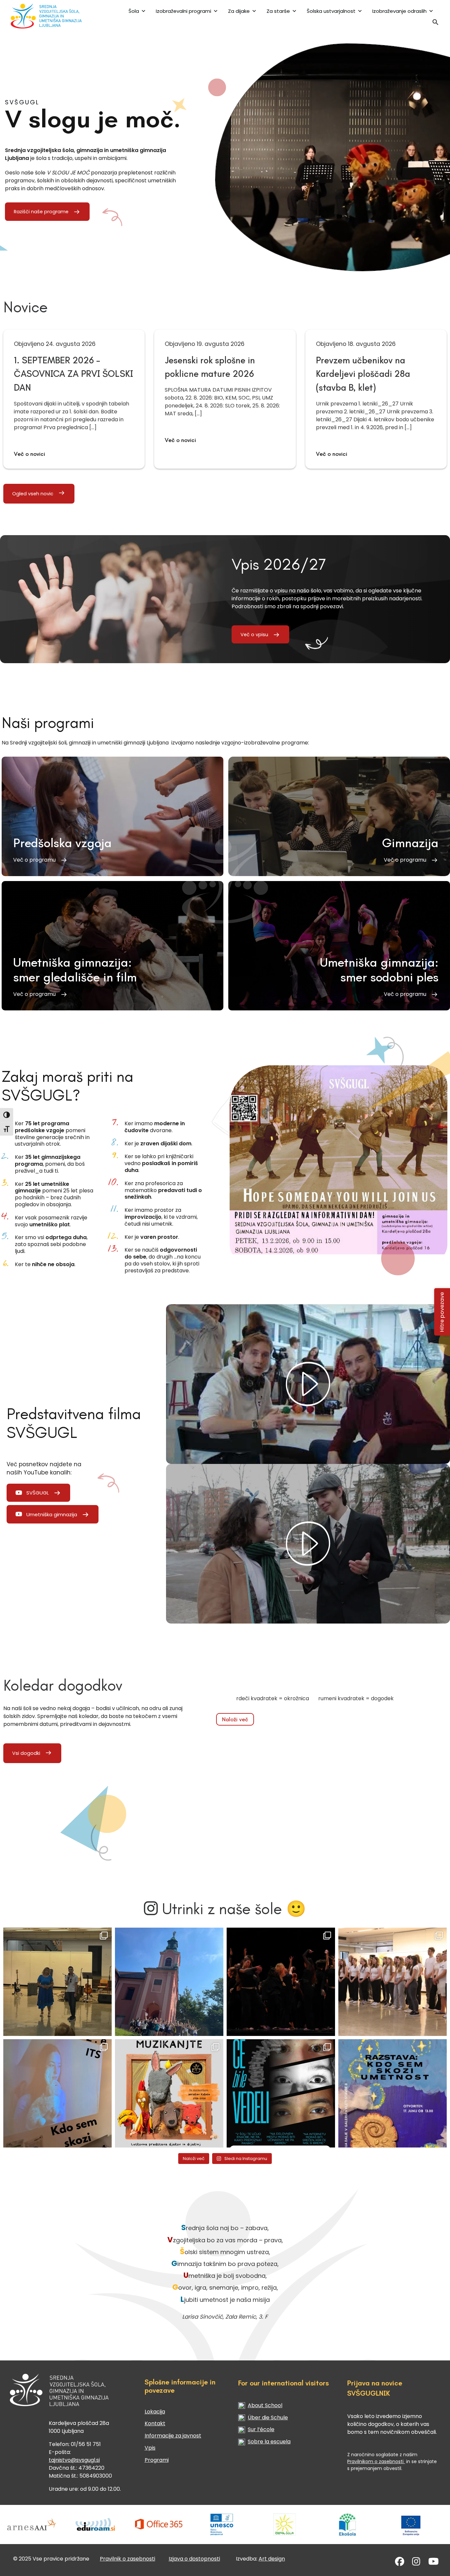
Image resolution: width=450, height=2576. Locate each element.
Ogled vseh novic (33, 494)
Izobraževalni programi (183, 11)
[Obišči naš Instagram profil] (416, 2563)
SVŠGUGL (38, 1493)
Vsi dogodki (26, 1753)
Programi (157, 2460)
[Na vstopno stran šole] (48, 16)
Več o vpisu (254, 635)
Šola (134, 11)
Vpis (150, 2448)
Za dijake (239, 11)
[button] (436, 24)
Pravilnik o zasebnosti (127, 2559)
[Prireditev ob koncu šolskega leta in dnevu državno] (57, 1982)
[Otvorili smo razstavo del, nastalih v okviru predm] (57, 2093)
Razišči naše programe (41, 212)
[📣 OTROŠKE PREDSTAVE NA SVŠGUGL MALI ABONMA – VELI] (169, 2093)
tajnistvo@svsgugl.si (74, 2460)
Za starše (278, 11)
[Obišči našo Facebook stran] (400, 2563)
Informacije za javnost (173, 2436)
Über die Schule (268, 2418)
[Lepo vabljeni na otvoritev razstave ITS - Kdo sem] (393, 2093)
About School (265, 2405)
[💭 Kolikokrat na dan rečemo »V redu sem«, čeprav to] (281, 2093)
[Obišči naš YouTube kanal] (434, 2563)
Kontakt (155, 2423)
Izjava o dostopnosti (194, 2559)
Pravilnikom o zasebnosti (376, 2461)
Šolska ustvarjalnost (331, 11)
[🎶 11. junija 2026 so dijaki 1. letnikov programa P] (393, 1982)
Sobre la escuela (269, 2442)
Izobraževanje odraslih (399, 11)
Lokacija (155, 2412)
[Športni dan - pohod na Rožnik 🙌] (169, 1982)
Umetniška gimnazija (52, 1514)
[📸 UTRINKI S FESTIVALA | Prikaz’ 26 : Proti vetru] (281, 1982)
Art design (272, 2559)
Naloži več (235, 1719)
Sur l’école (261, 2429)
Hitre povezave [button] (442, 1312)
